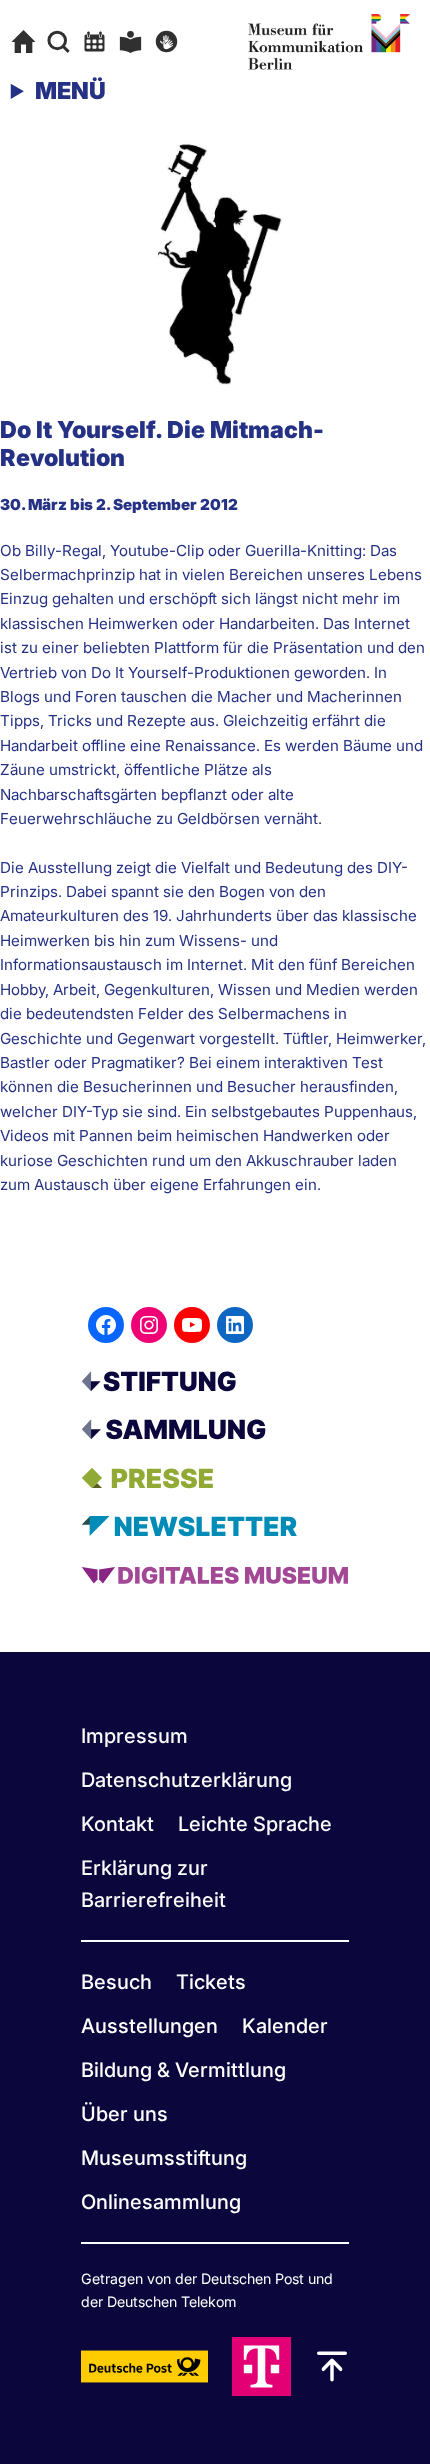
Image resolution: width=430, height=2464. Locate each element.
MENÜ (70, 90)
